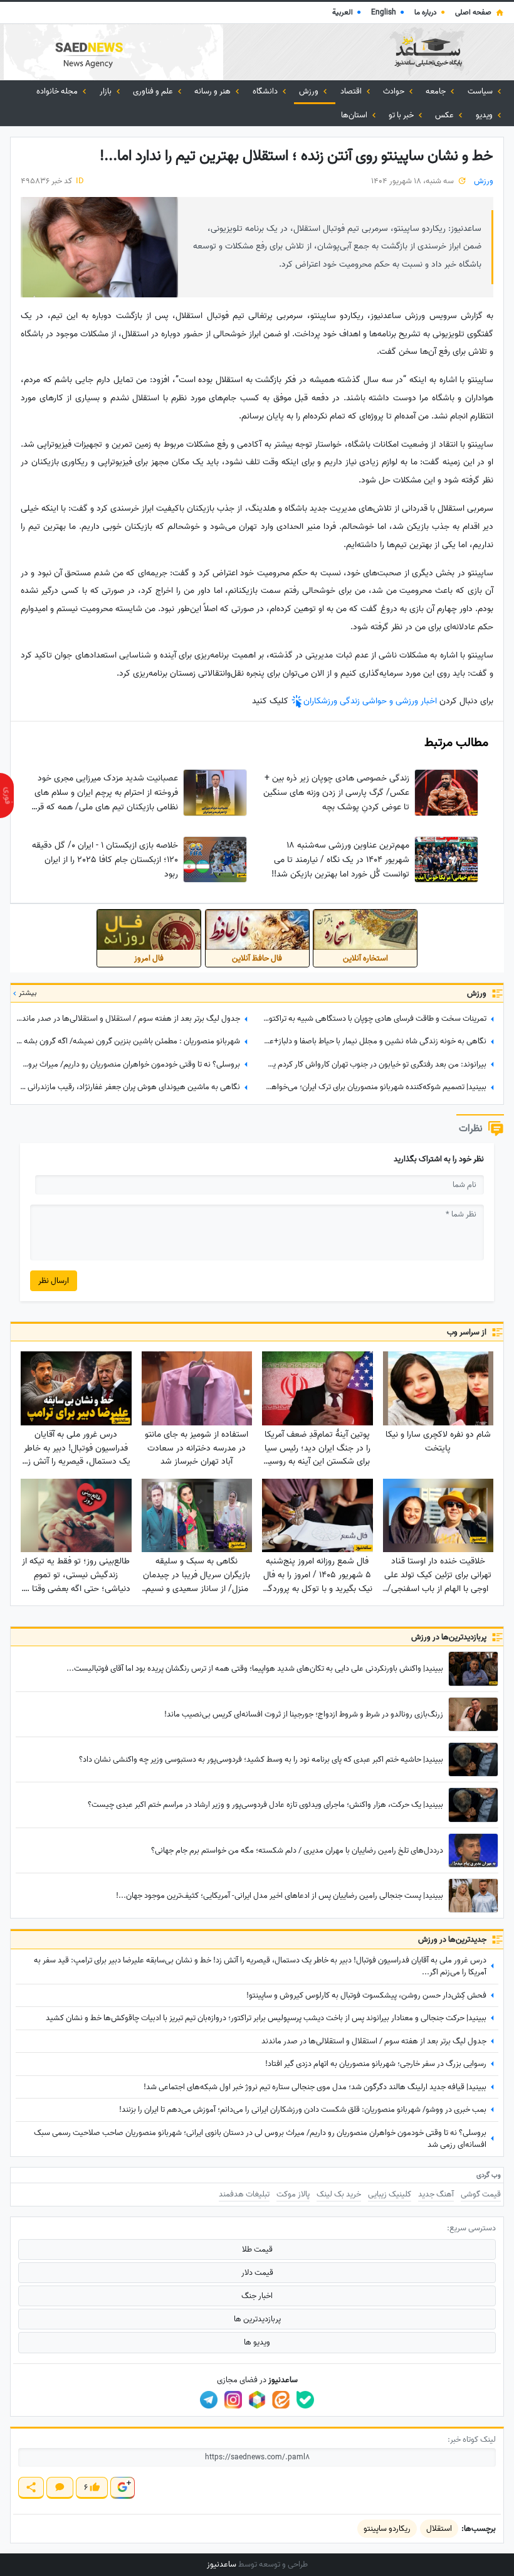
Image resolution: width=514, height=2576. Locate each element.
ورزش (310, 91)
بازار (107, 91)
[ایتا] (281, 2400)
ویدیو (485, 115)
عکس (445, 115)
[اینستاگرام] (233, 2400)
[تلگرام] (209, 2400)
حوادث (395, 91)
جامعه (437, 91)
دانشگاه (266, 91)
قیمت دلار (257, 2273)
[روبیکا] (257, 2400)
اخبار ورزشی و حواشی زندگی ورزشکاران (371, 701)
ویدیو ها (257, 2342)
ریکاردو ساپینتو (387, 2529)
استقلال (439, 2529)
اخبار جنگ (257, 2296)
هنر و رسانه (213, 91)
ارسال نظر (54, 1281)
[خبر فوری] (7, 796)
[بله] (305, 2400)
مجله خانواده (58, 91)
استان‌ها (355, 115)
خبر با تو (402, 115)
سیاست (481, 91)
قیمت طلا (257, 2249)
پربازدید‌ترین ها (257, 2319)
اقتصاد (352, 91)
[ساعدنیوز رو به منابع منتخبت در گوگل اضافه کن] (122, 2488)
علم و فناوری (154, 91)
